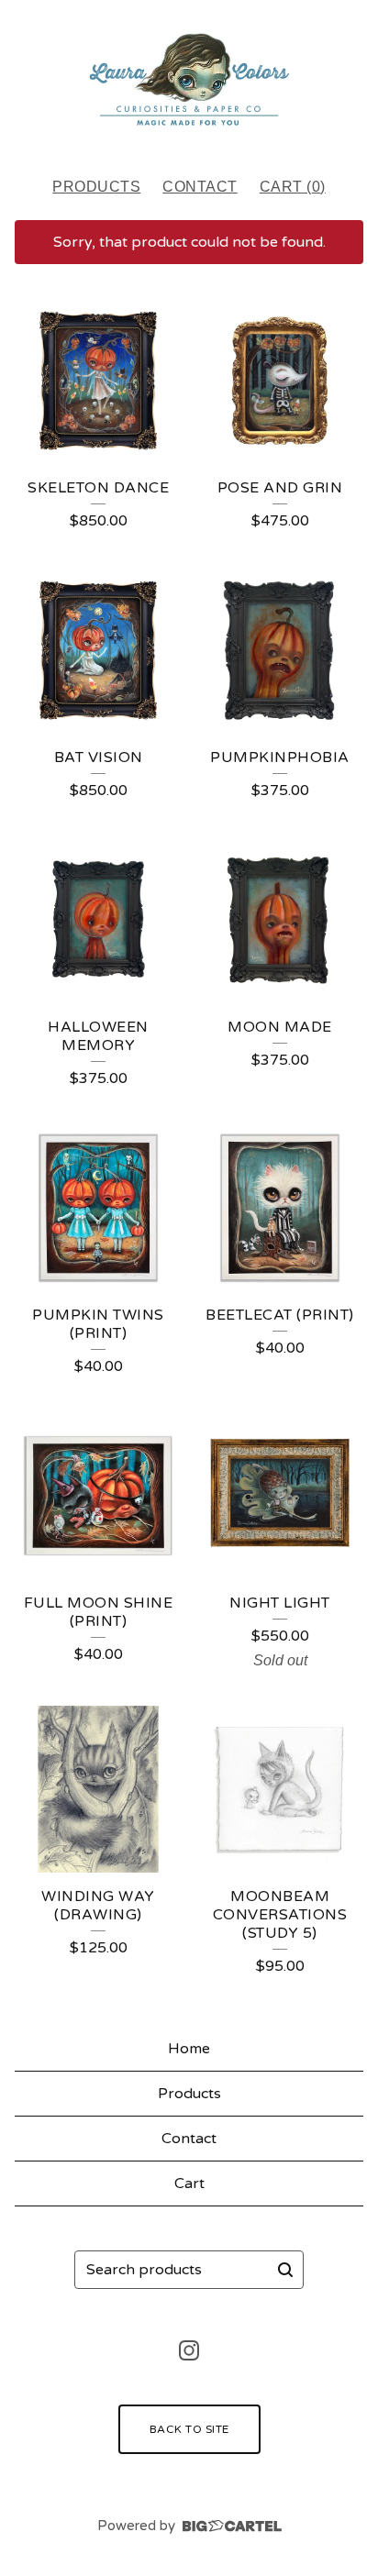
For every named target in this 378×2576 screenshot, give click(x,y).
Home (189, 2049)
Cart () (293, 187)
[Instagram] (189, 2350)
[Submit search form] (285, 2270)
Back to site (189, 2429)
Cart (189, 2184)
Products (96, 187)
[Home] (189, 80)
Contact (200, 187)
